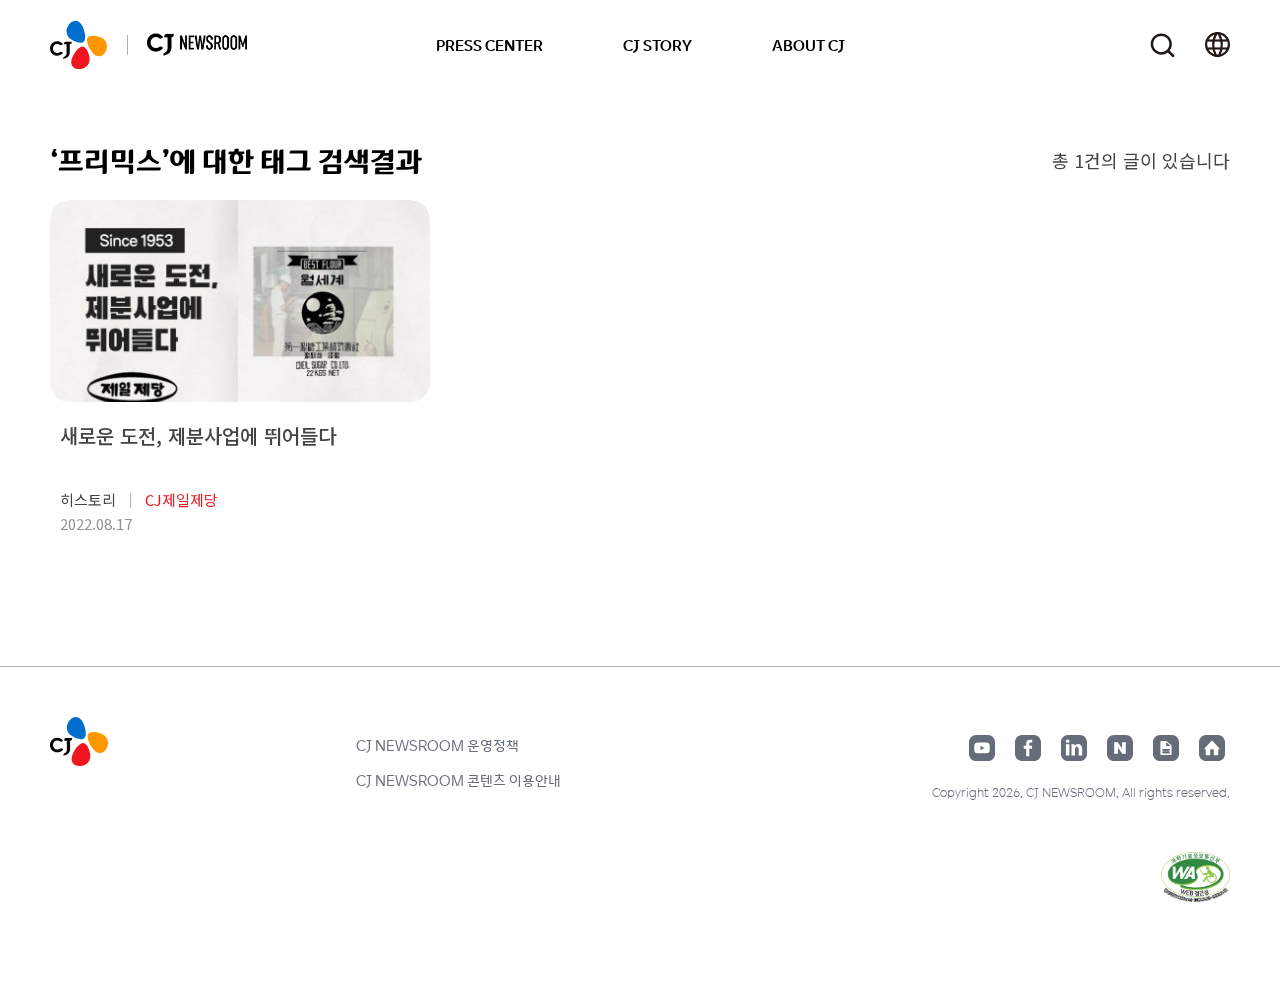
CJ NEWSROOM (78, 45)
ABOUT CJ (808, 45)
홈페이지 (1212, 748)
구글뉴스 (1166, 748)
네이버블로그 (1120, 748)
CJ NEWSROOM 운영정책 (437, 745)
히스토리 (88, 499)
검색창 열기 (1162, 45)
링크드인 (1074, 748)
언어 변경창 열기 (1217, 45)
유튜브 (982, 748)
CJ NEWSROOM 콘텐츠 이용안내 (458, 780)
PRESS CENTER (489, 45)
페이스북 (1028, 748)
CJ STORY (657, 45)
